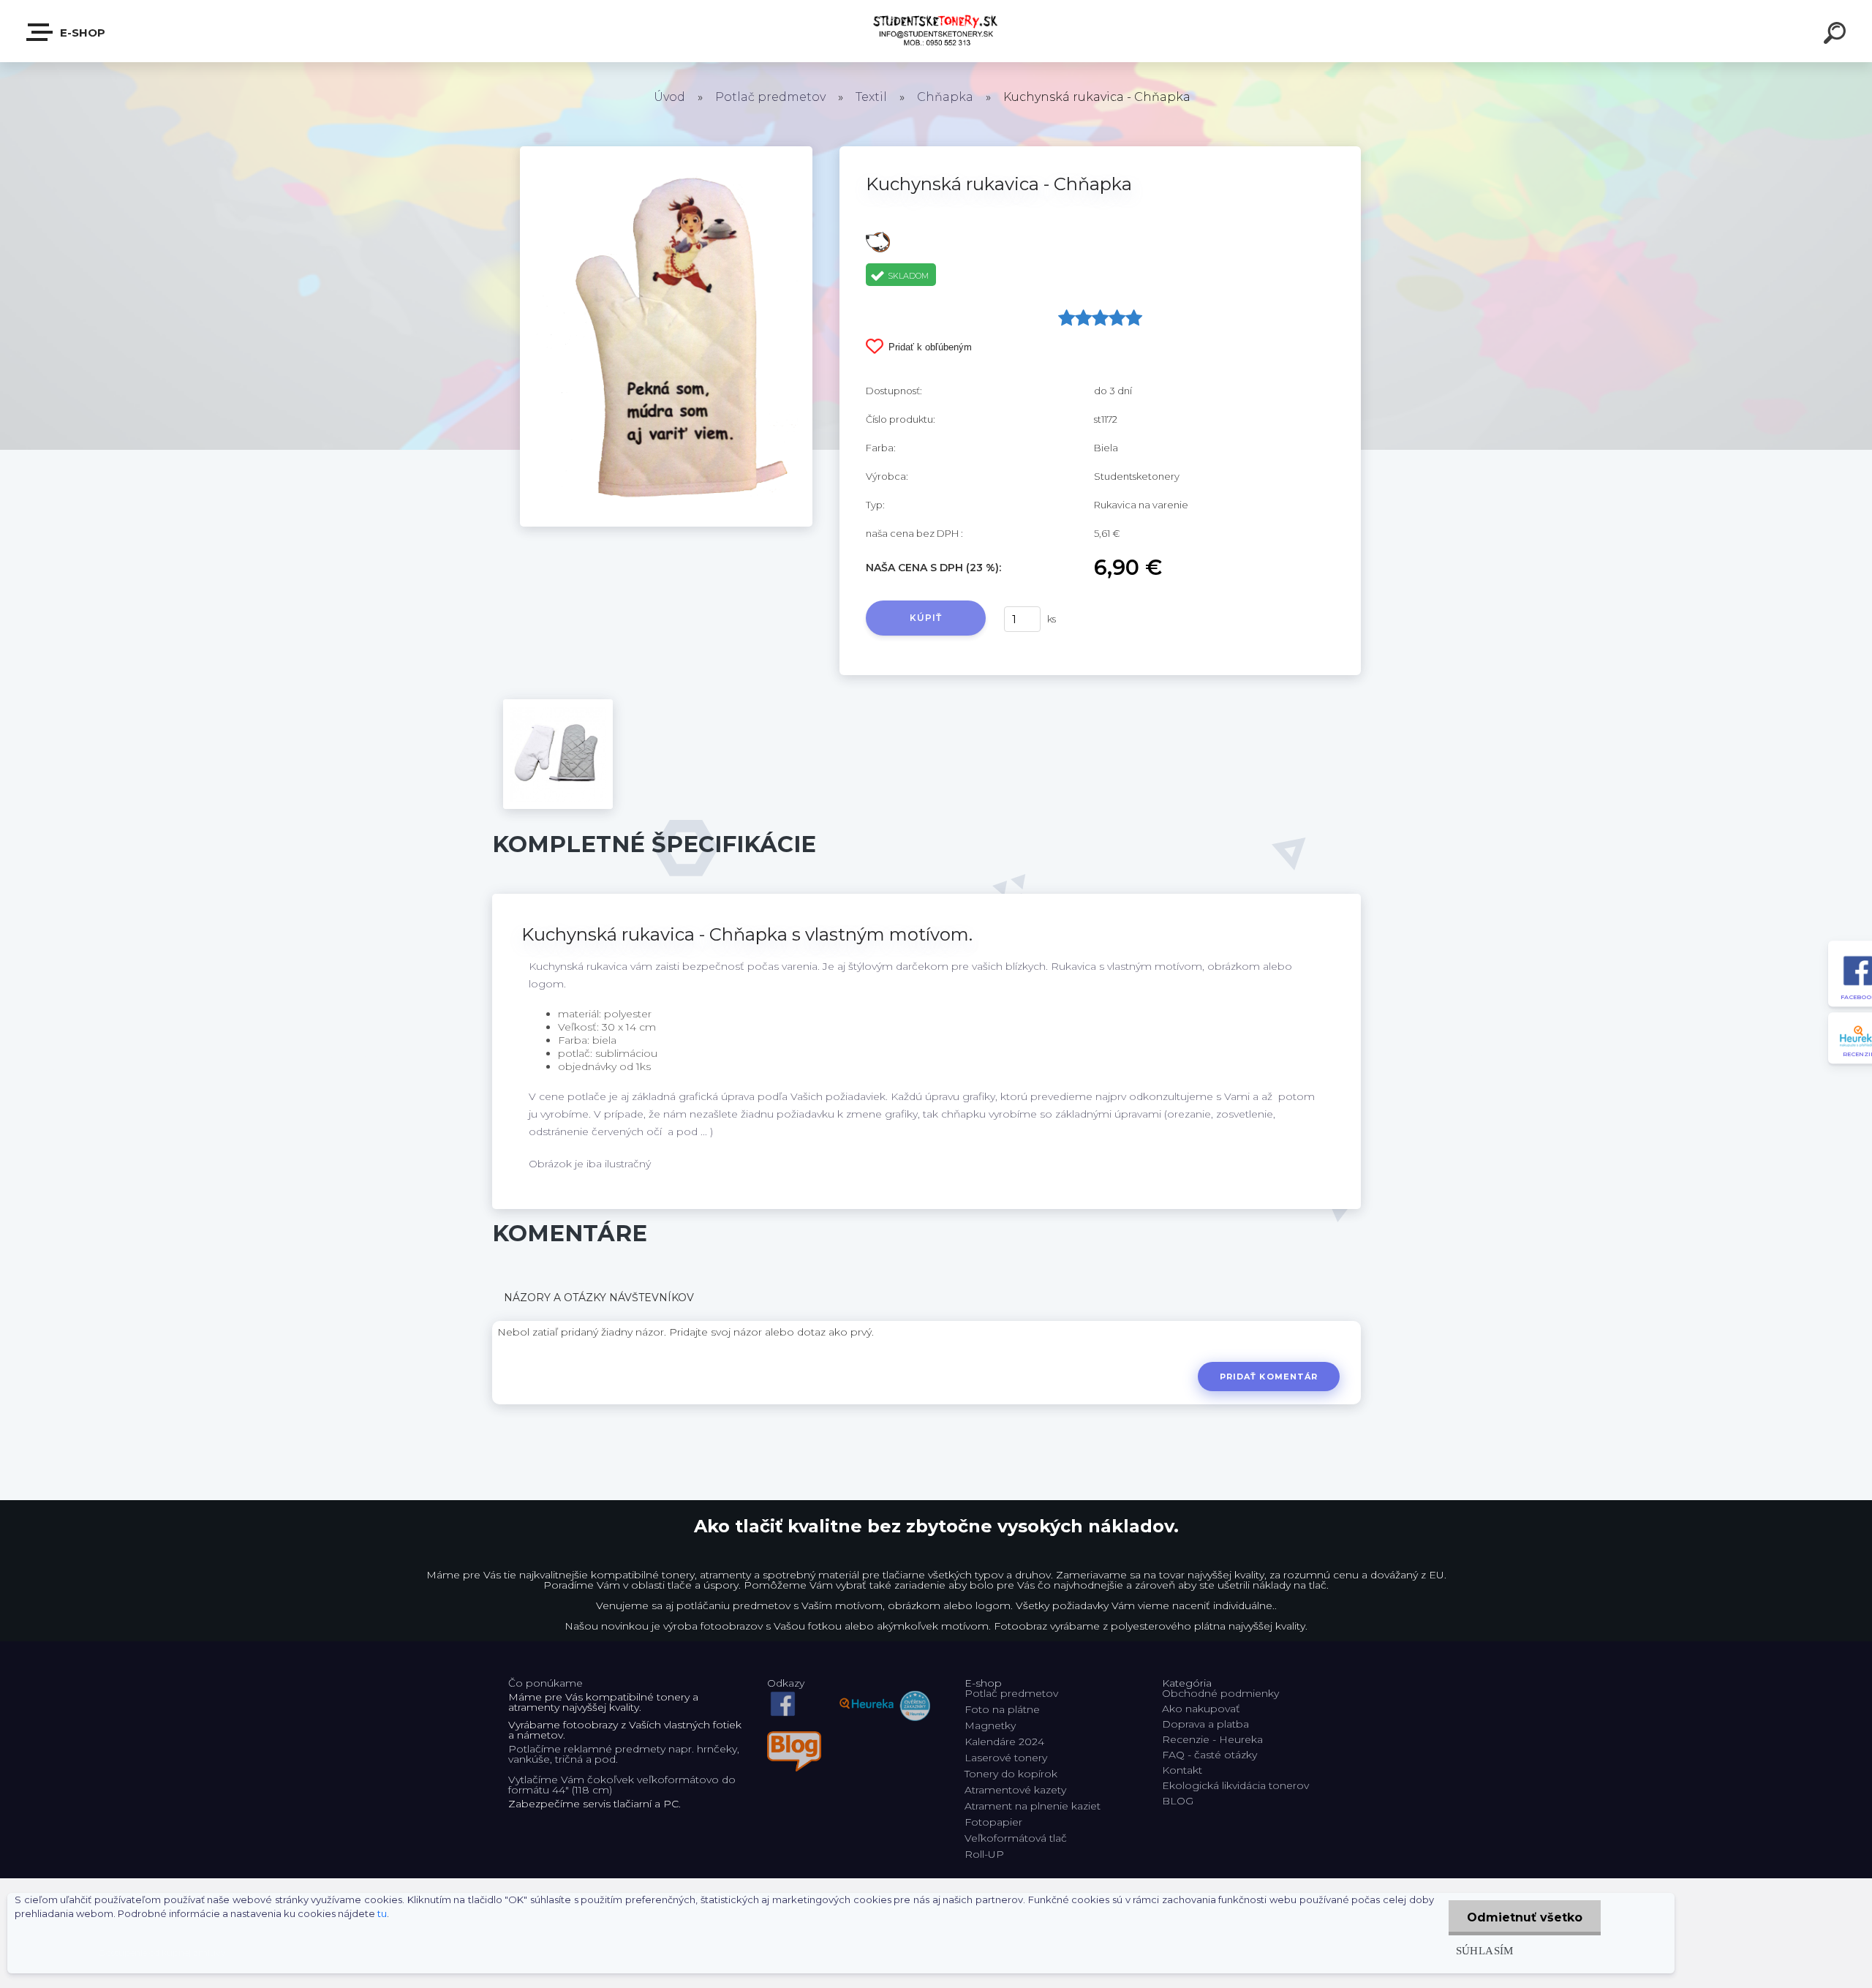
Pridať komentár (1269, 1377)
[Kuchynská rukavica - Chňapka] (666, 151)
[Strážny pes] (878, 237)
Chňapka (945, 97)
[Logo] (936, 31)
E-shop (81, 33)
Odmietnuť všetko (1525, 1917)
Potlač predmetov (770, 97)
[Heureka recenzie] (885, 1693)
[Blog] (794, 1736)
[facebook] (783, 1693)
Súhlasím (1485, 1950)
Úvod (669, 97)
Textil (871, 97)
